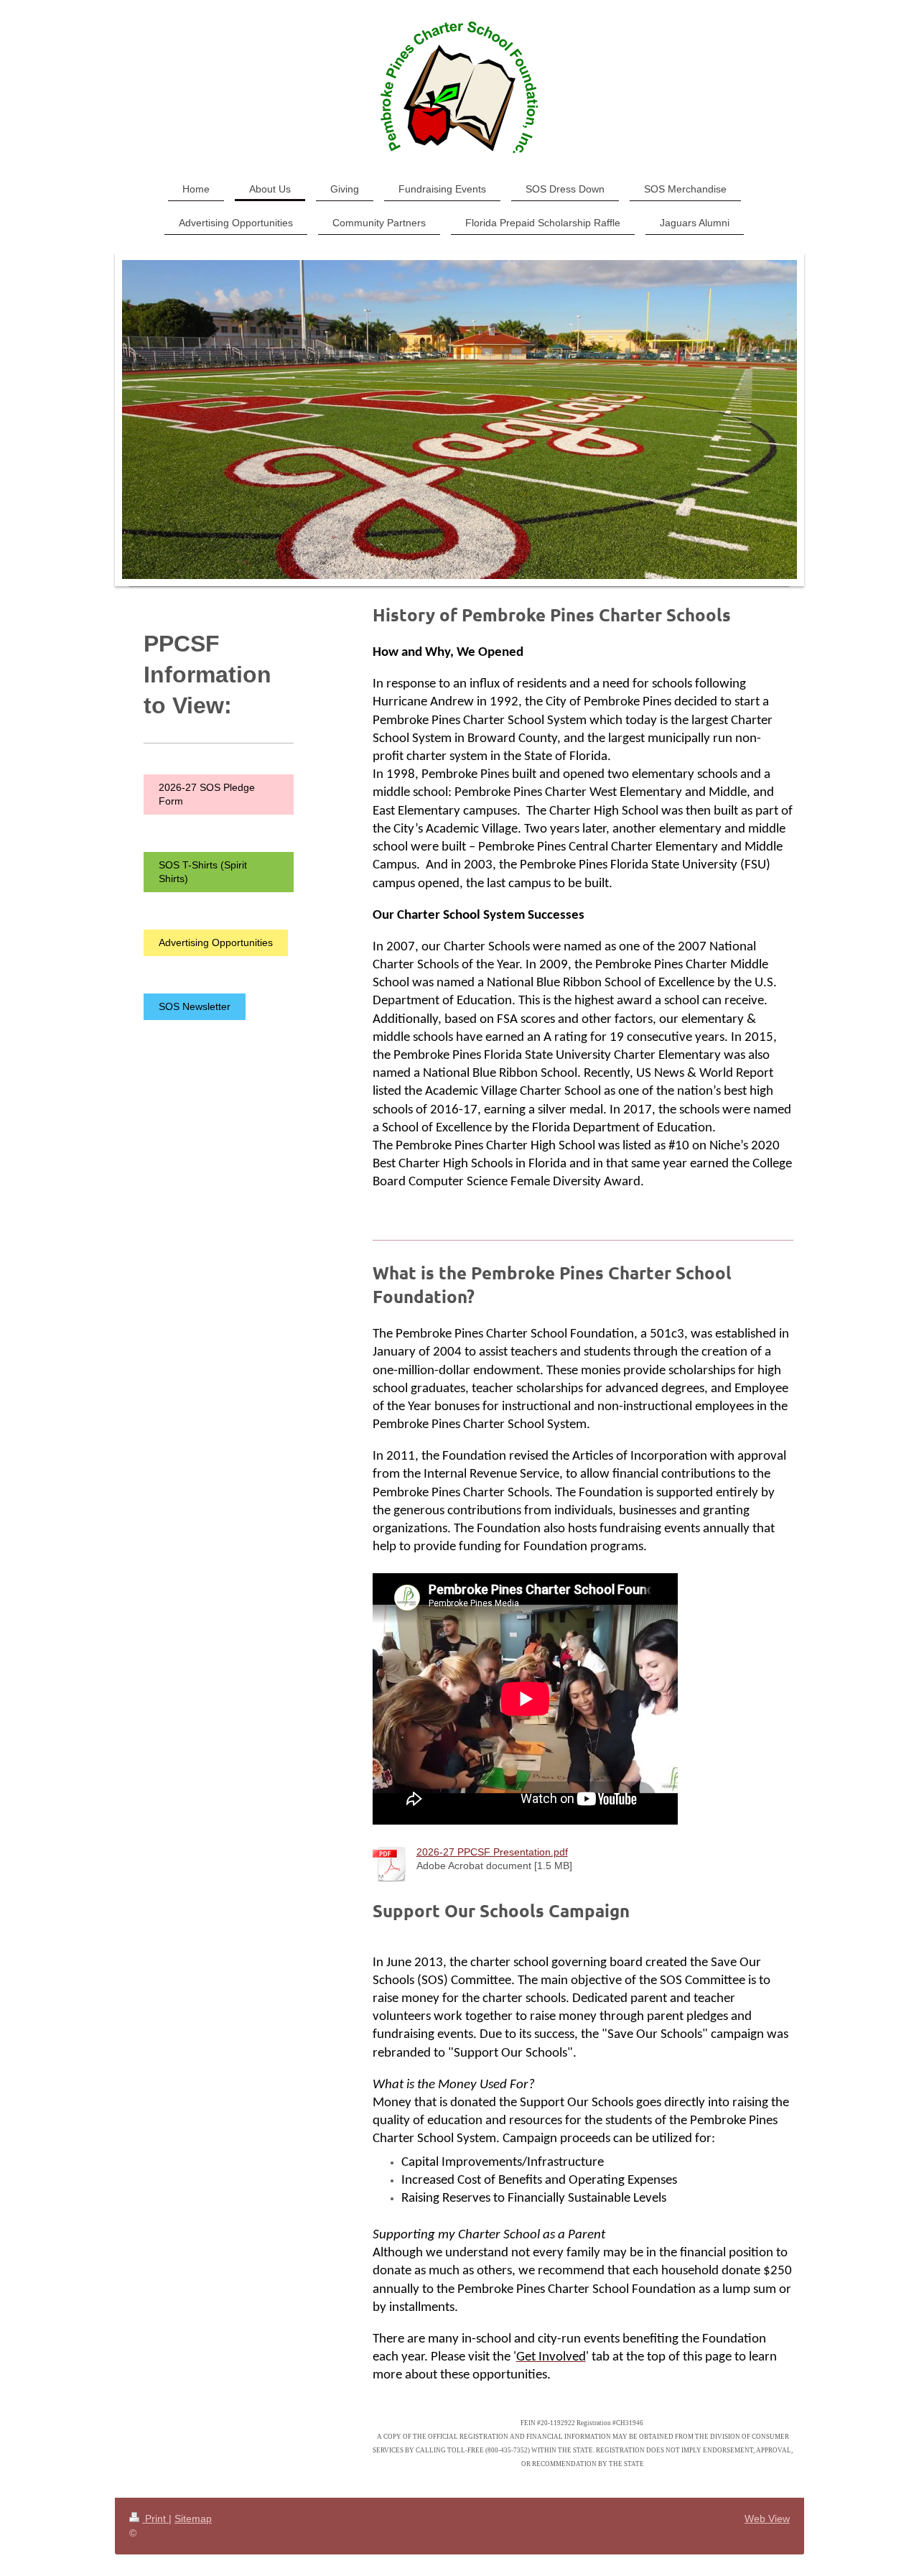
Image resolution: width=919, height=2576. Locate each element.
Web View (767, 2519)
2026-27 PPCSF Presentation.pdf (492, 1852)
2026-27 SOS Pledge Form (207, 794)
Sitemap (193, 2519)
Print (155, 2519)
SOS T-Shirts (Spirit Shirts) (203, 872)
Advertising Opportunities (216, 942)
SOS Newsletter (195, 1006)
